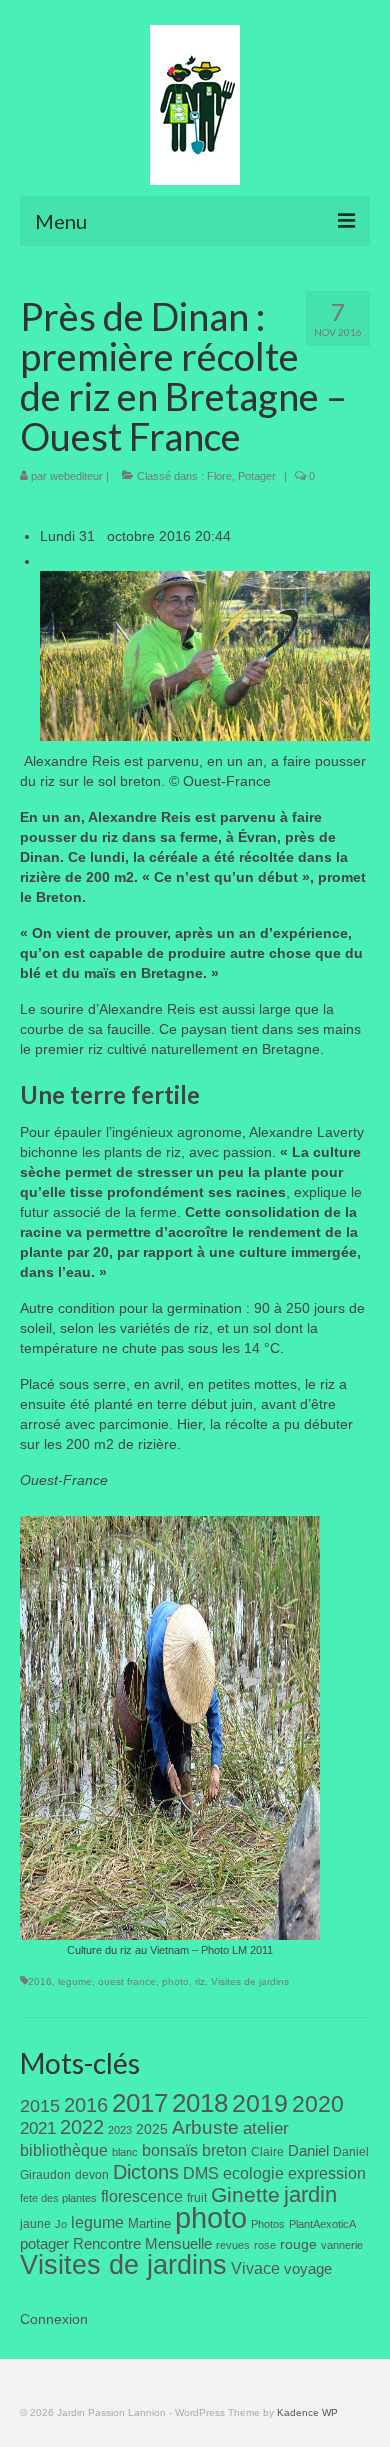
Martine (149, 2223)
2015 (40, 2106)
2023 (120, 2130)
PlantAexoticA (322, 2224)
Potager (257, 476)
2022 (82, 2127)
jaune (35, 2224)
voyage (308, 2268)
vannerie (342, 2245)
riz (200, 1981)
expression (327, 2173)
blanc (125, 2152)
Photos (268, 2224)
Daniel (308, 2151)
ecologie (253, 2173)
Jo (61, 2224)
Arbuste (205, 2127)
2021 (38, 2128)
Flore (219, 476)
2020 (318, 2104)
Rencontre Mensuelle (142, 2244)
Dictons (146, 2172)
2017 (140, 2103)
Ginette (245, 2195)
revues (233, 2245)
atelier (266, 2128)
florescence (142, 2196)
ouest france (127, 1981)
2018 (200, 2103)
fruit (197, 2198)
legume (75, 1981)
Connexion (54, 2319)
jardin (310, 2194)
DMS (201, 2173)
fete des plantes (58, 2198)
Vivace (255, 2268)
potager (44, 2243)
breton (224, 2150)
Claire (267, 2152)
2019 (260, 2103)
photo (175, 1981)
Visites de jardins (250, 1981)
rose (265, 2245)
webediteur (76, 476)
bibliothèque (64, 2150)
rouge (298, 2244)
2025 (152, 2129)
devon (92, 2175)
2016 (40, 1981)
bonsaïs (170, 2150)
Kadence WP (307, 2412)
